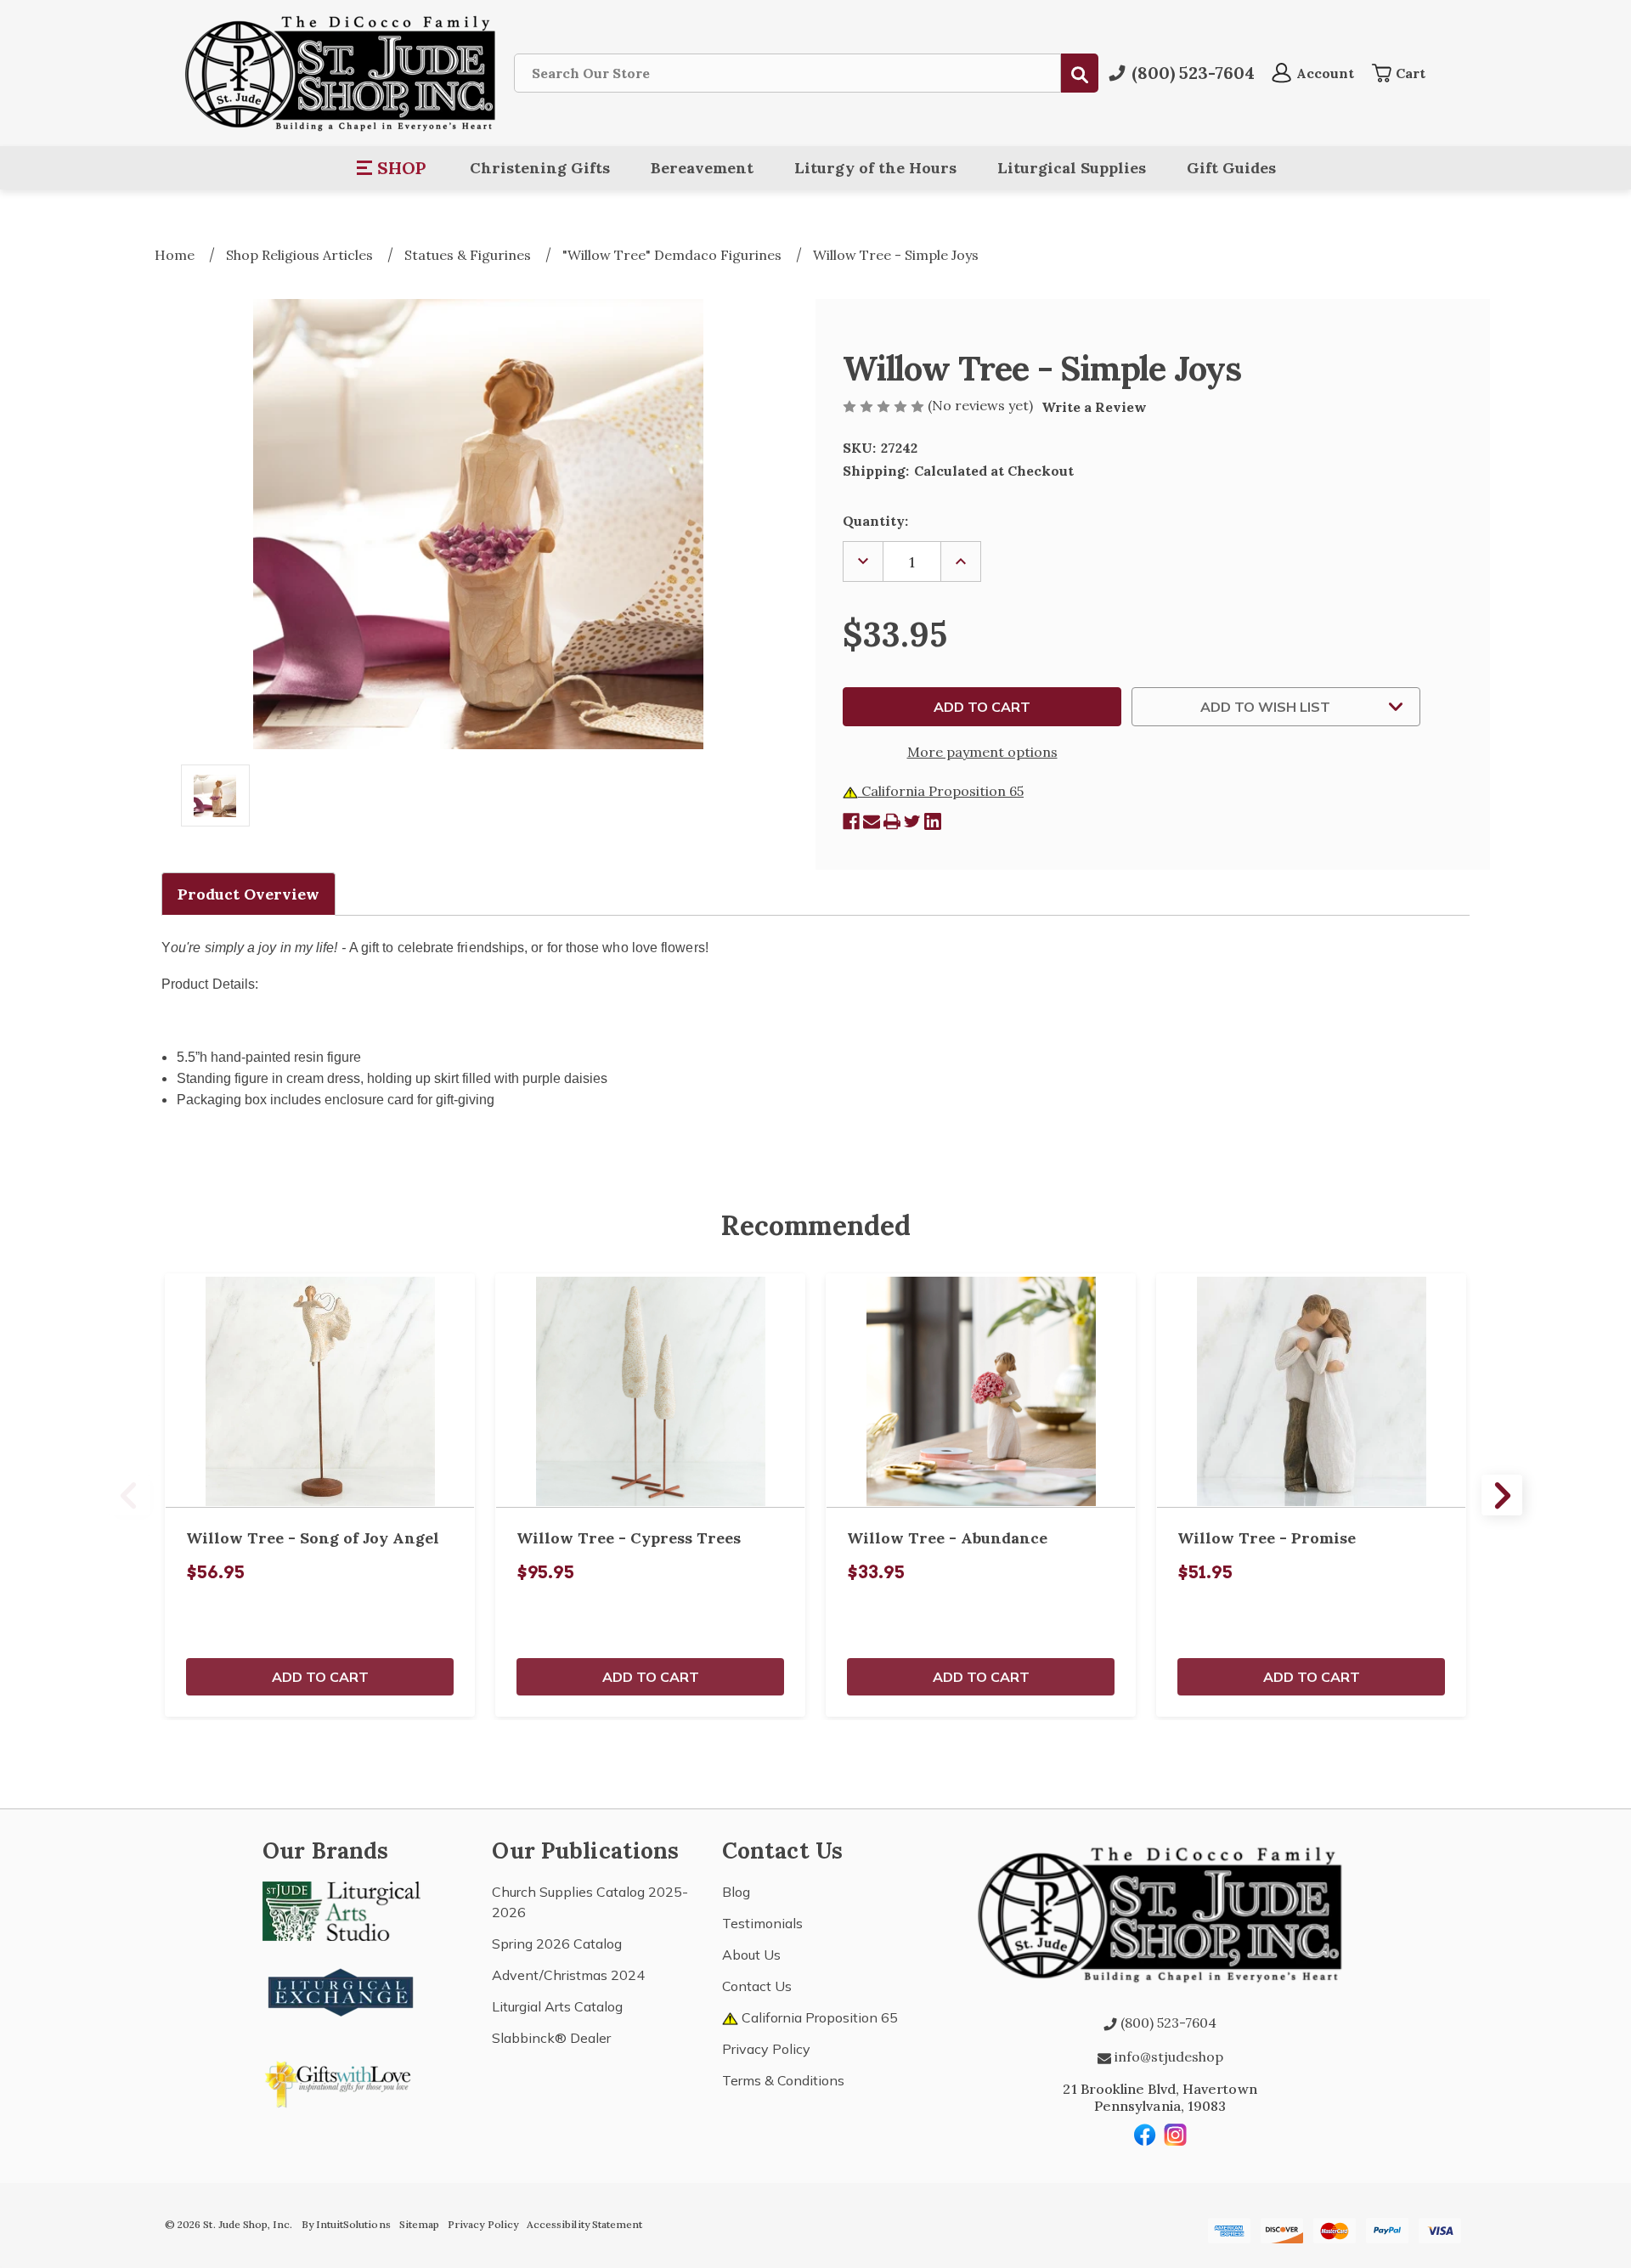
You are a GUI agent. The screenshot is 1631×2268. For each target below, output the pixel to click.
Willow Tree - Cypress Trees (629, 1538)
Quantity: (875, 521)
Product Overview (248, 894)
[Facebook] (851, 821)
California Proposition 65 (941, 791)
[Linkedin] (933, 821)
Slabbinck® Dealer (551, 2038)
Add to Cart (320, 1677)
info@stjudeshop (1167, 2056)
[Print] (892, 821)
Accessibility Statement (584, 2224)
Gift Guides (1231, 168)
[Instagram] (1176, 2135)
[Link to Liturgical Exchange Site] (341, 1990)
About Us (751, 1955)
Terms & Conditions (783, 2080)
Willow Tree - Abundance (947, 1538)
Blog (736, 1892)
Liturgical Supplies (1072, 168)
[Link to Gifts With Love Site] (341, 2081)
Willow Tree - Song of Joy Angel (313, 1538)
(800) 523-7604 (1167, 2023)
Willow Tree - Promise (1267, 1538)
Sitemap (419, 2224)
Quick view (320, 1391)
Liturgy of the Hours (875, 168)
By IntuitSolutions (346, 2224)
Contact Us (757, 1986)
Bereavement (702, 168)
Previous (129, 1495)
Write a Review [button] (1094, 407)
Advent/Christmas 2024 (568, 1975)
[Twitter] (912, 821)
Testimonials (762, 1923)
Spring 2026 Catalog (557, 1944)
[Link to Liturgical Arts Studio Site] (341, 1910)
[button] (392, 168)
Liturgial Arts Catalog (557, 2006)
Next (1502, 1495)
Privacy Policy (766, 2049)
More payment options (982, 752)
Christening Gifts (540, 168)
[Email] (872, 821)
